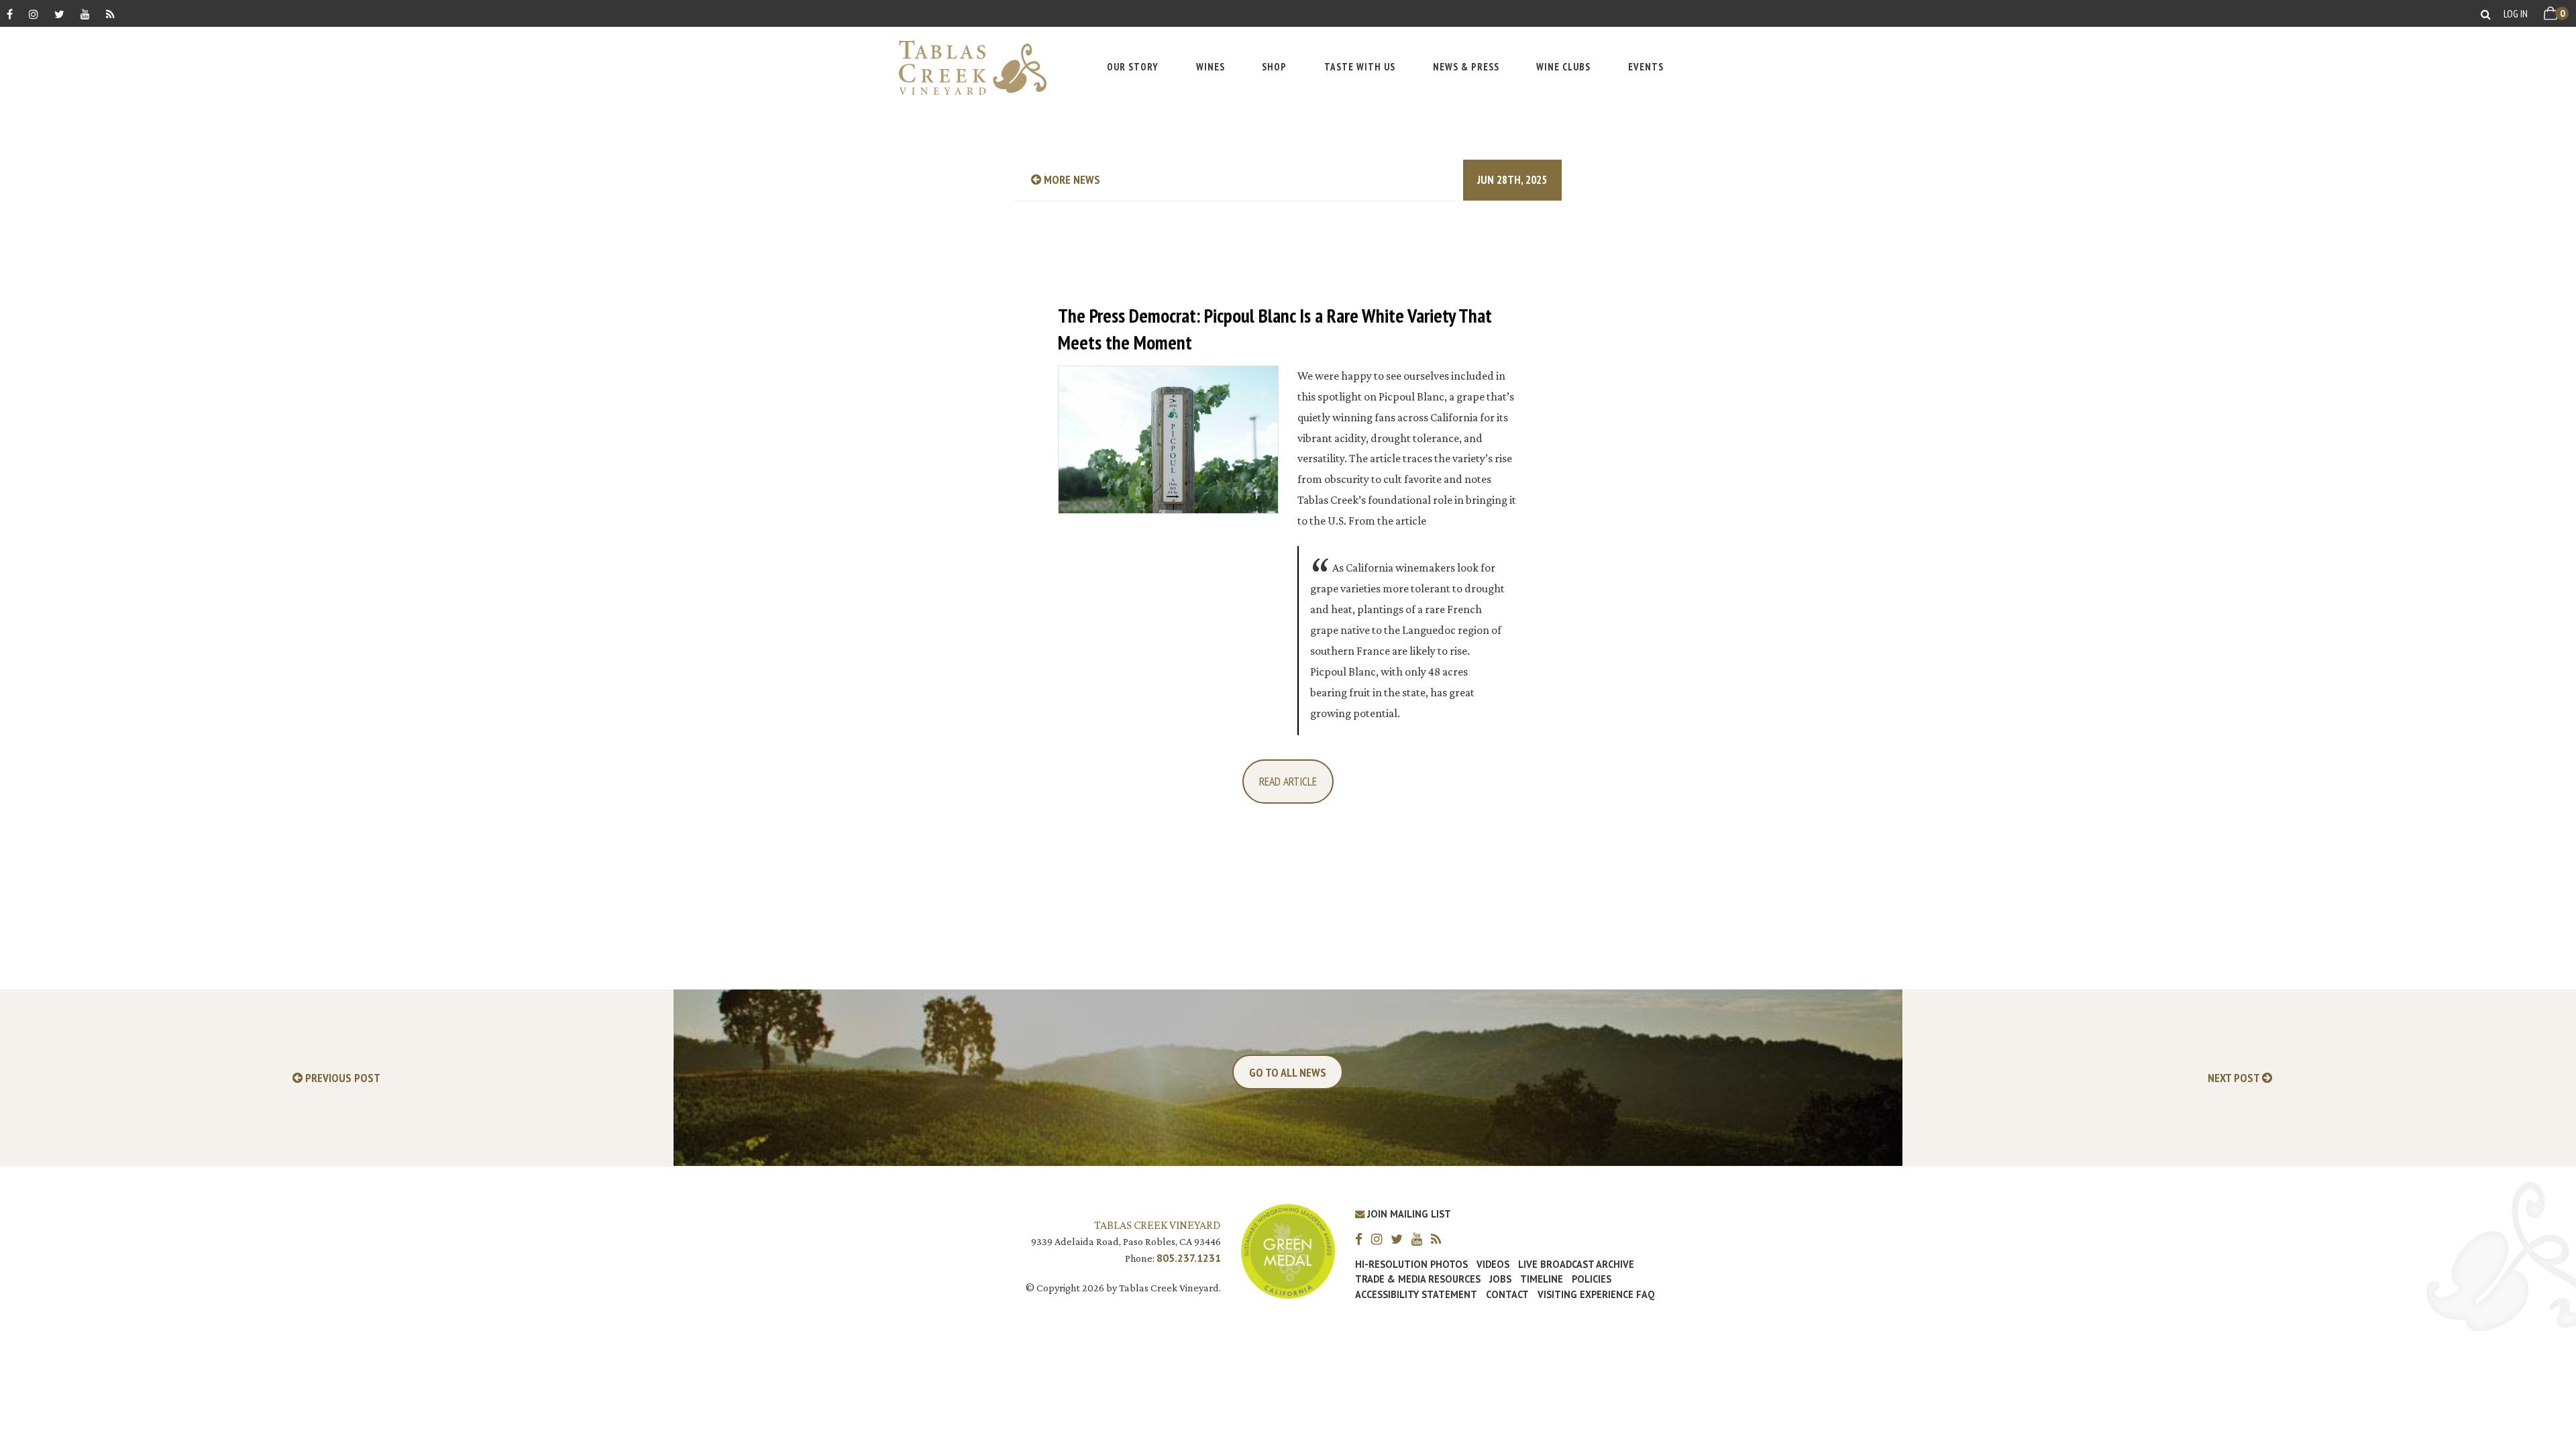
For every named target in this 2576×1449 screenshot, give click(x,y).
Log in (2516, 13)
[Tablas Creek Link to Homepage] (966, 67)
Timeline (1542, 1279)
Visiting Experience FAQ (1596, 1295)
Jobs (1500, 1279)
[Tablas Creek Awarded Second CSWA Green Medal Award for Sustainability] (1288, 1250)
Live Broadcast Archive (1576, 1265)
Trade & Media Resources (1418, 1279)
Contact (1507, 1295)
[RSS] (110, 14)
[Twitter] (59, 14)
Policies (1592, 1279)
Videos (1493, 1265)
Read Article (1288, 781)
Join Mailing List (1408, 1214)
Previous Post (341, 1078)
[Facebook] (10, 14)
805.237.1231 (1189, 1258)
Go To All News (1288, 1072)
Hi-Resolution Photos (1411, 1265)
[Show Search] (2486, 14)
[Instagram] (34, 14)
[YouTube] (85, 14)
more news (1071, 179)
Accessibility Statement (1416, 1295)
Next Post (2235, 1078)
